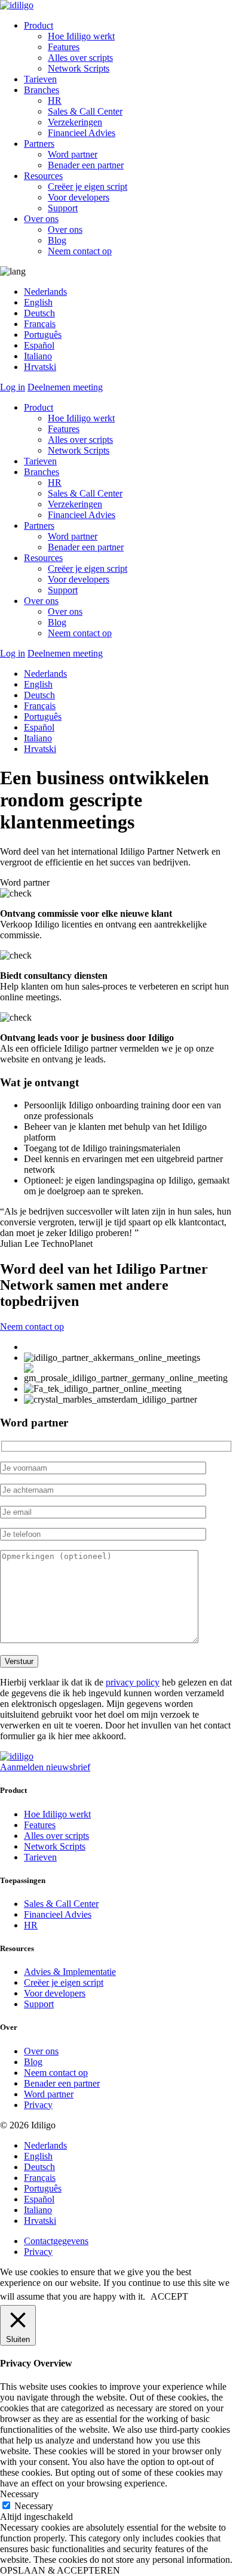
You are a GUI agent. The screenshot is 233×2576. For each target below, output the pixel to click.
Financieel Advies (82, 133)
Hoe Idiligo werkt (81, 36)
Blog (57, 240)
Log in (13, 387)
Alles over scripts (80, 58)
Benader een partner (86, 165)
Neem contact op (80, 251)
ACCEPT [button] (169, 2296)
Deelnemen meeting (65, 387)
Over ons (41, 219)
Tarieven (40, 79)
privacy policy (133, 1682)
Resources (43, 176)
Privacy (38, 2105)
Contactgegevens (56, 2241)
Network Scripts (79, 68)
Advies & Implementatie (70, 1972)
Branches (42, 90)
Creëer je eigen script (88, 187)
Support (63, 208)
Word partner (73, 154)
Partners (39, 144)
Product (39, 25)
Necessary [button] (19, 2494)
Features (64, 47)
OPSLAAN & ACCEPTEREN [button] (60, 2570)
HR (55, 101)
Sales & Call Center (85, 111)
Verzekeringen (75, 122)
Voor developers (79, 197)
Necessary (34, 2506)
